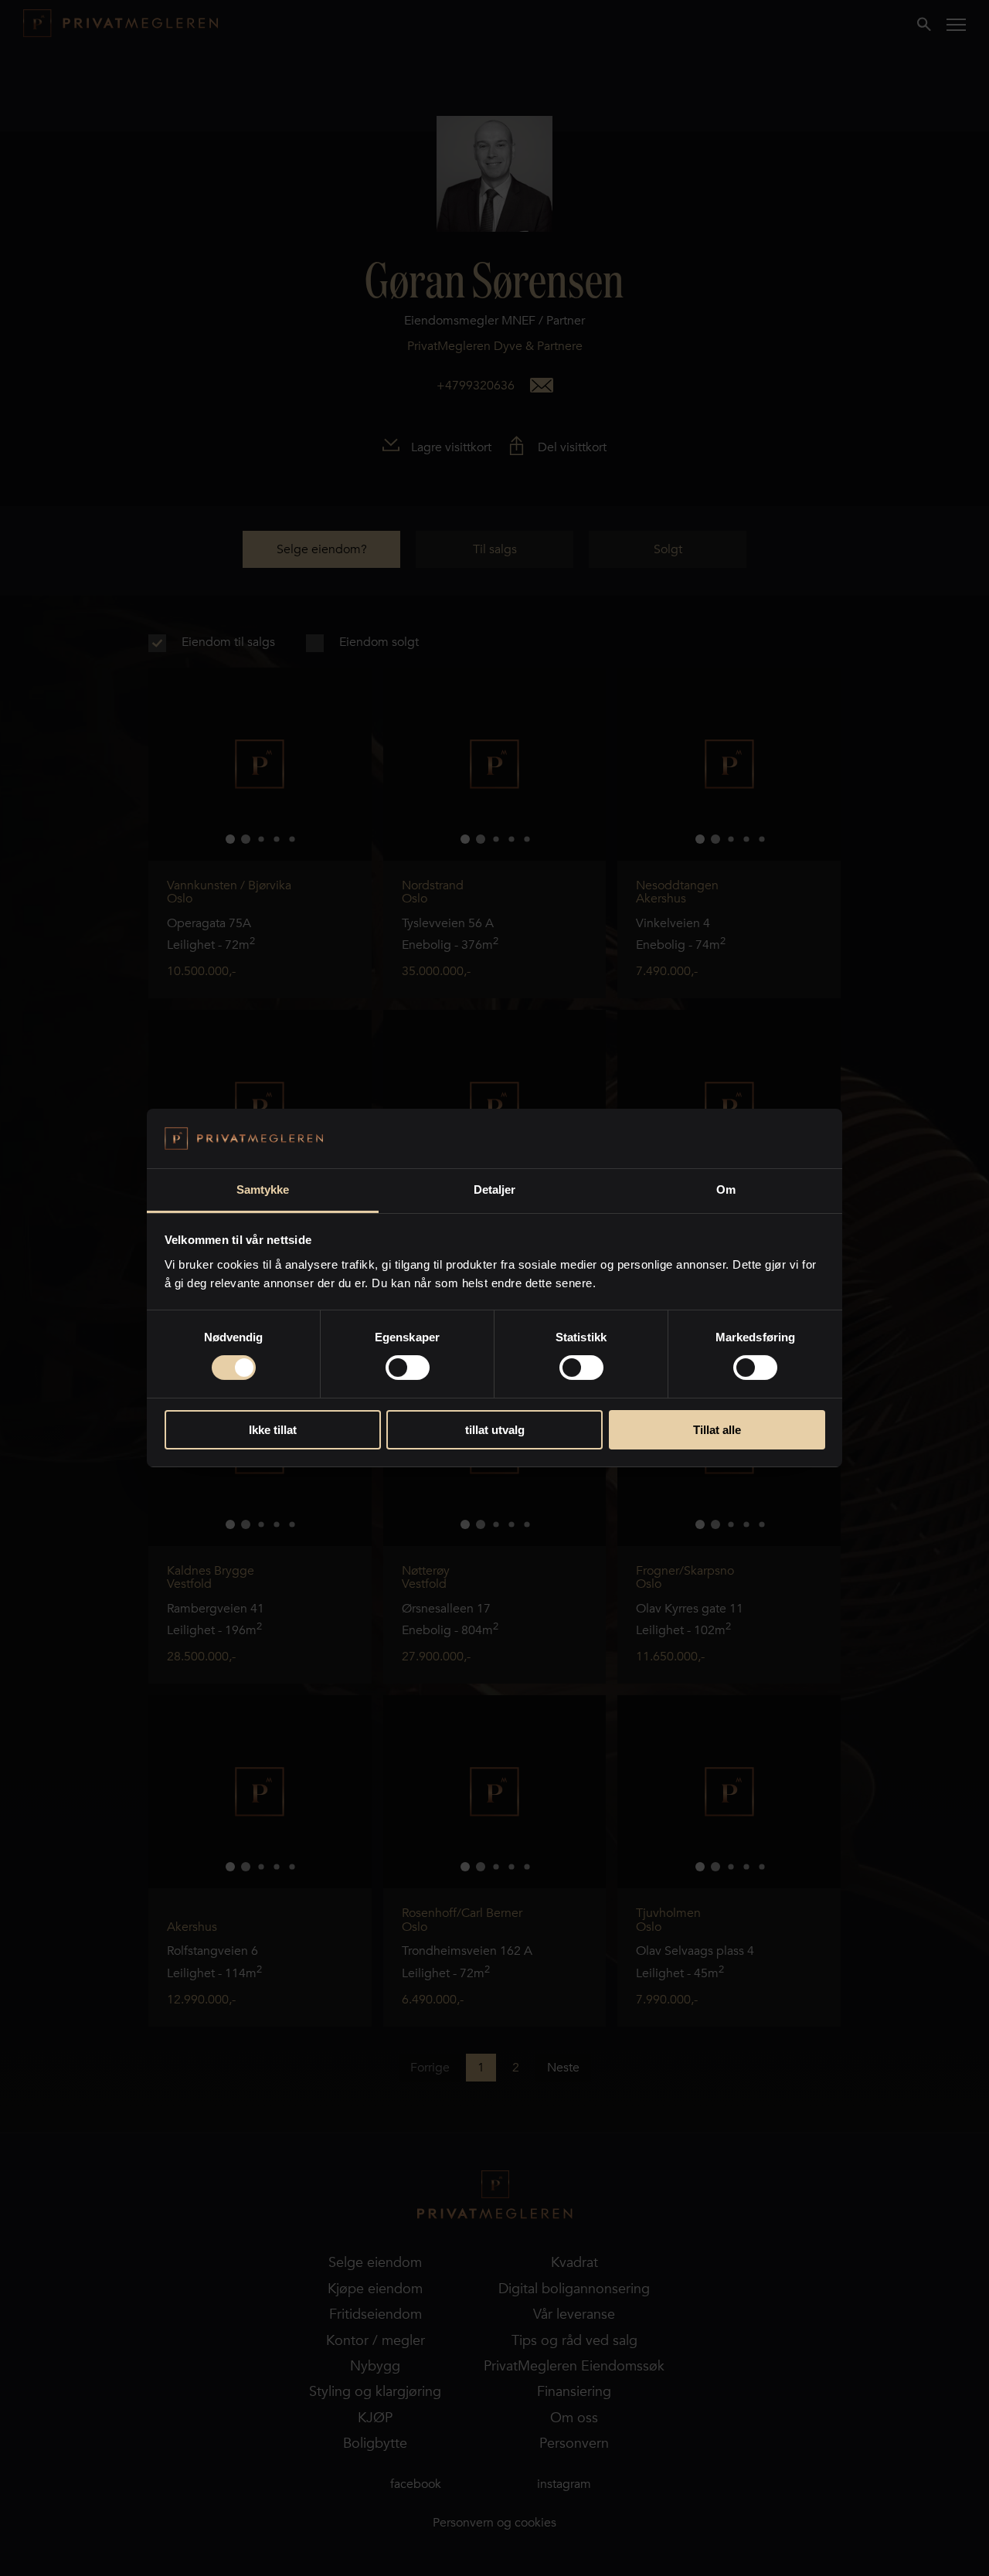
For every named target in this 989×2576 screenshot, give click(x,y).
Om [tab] (726, 1189)
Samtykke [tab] (263, 1189)
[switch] (408, 1368)
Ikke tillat (273, 1430)
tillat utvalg (495, 1430)
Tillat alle (717, 1430)
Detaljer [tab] (495, 1189)
